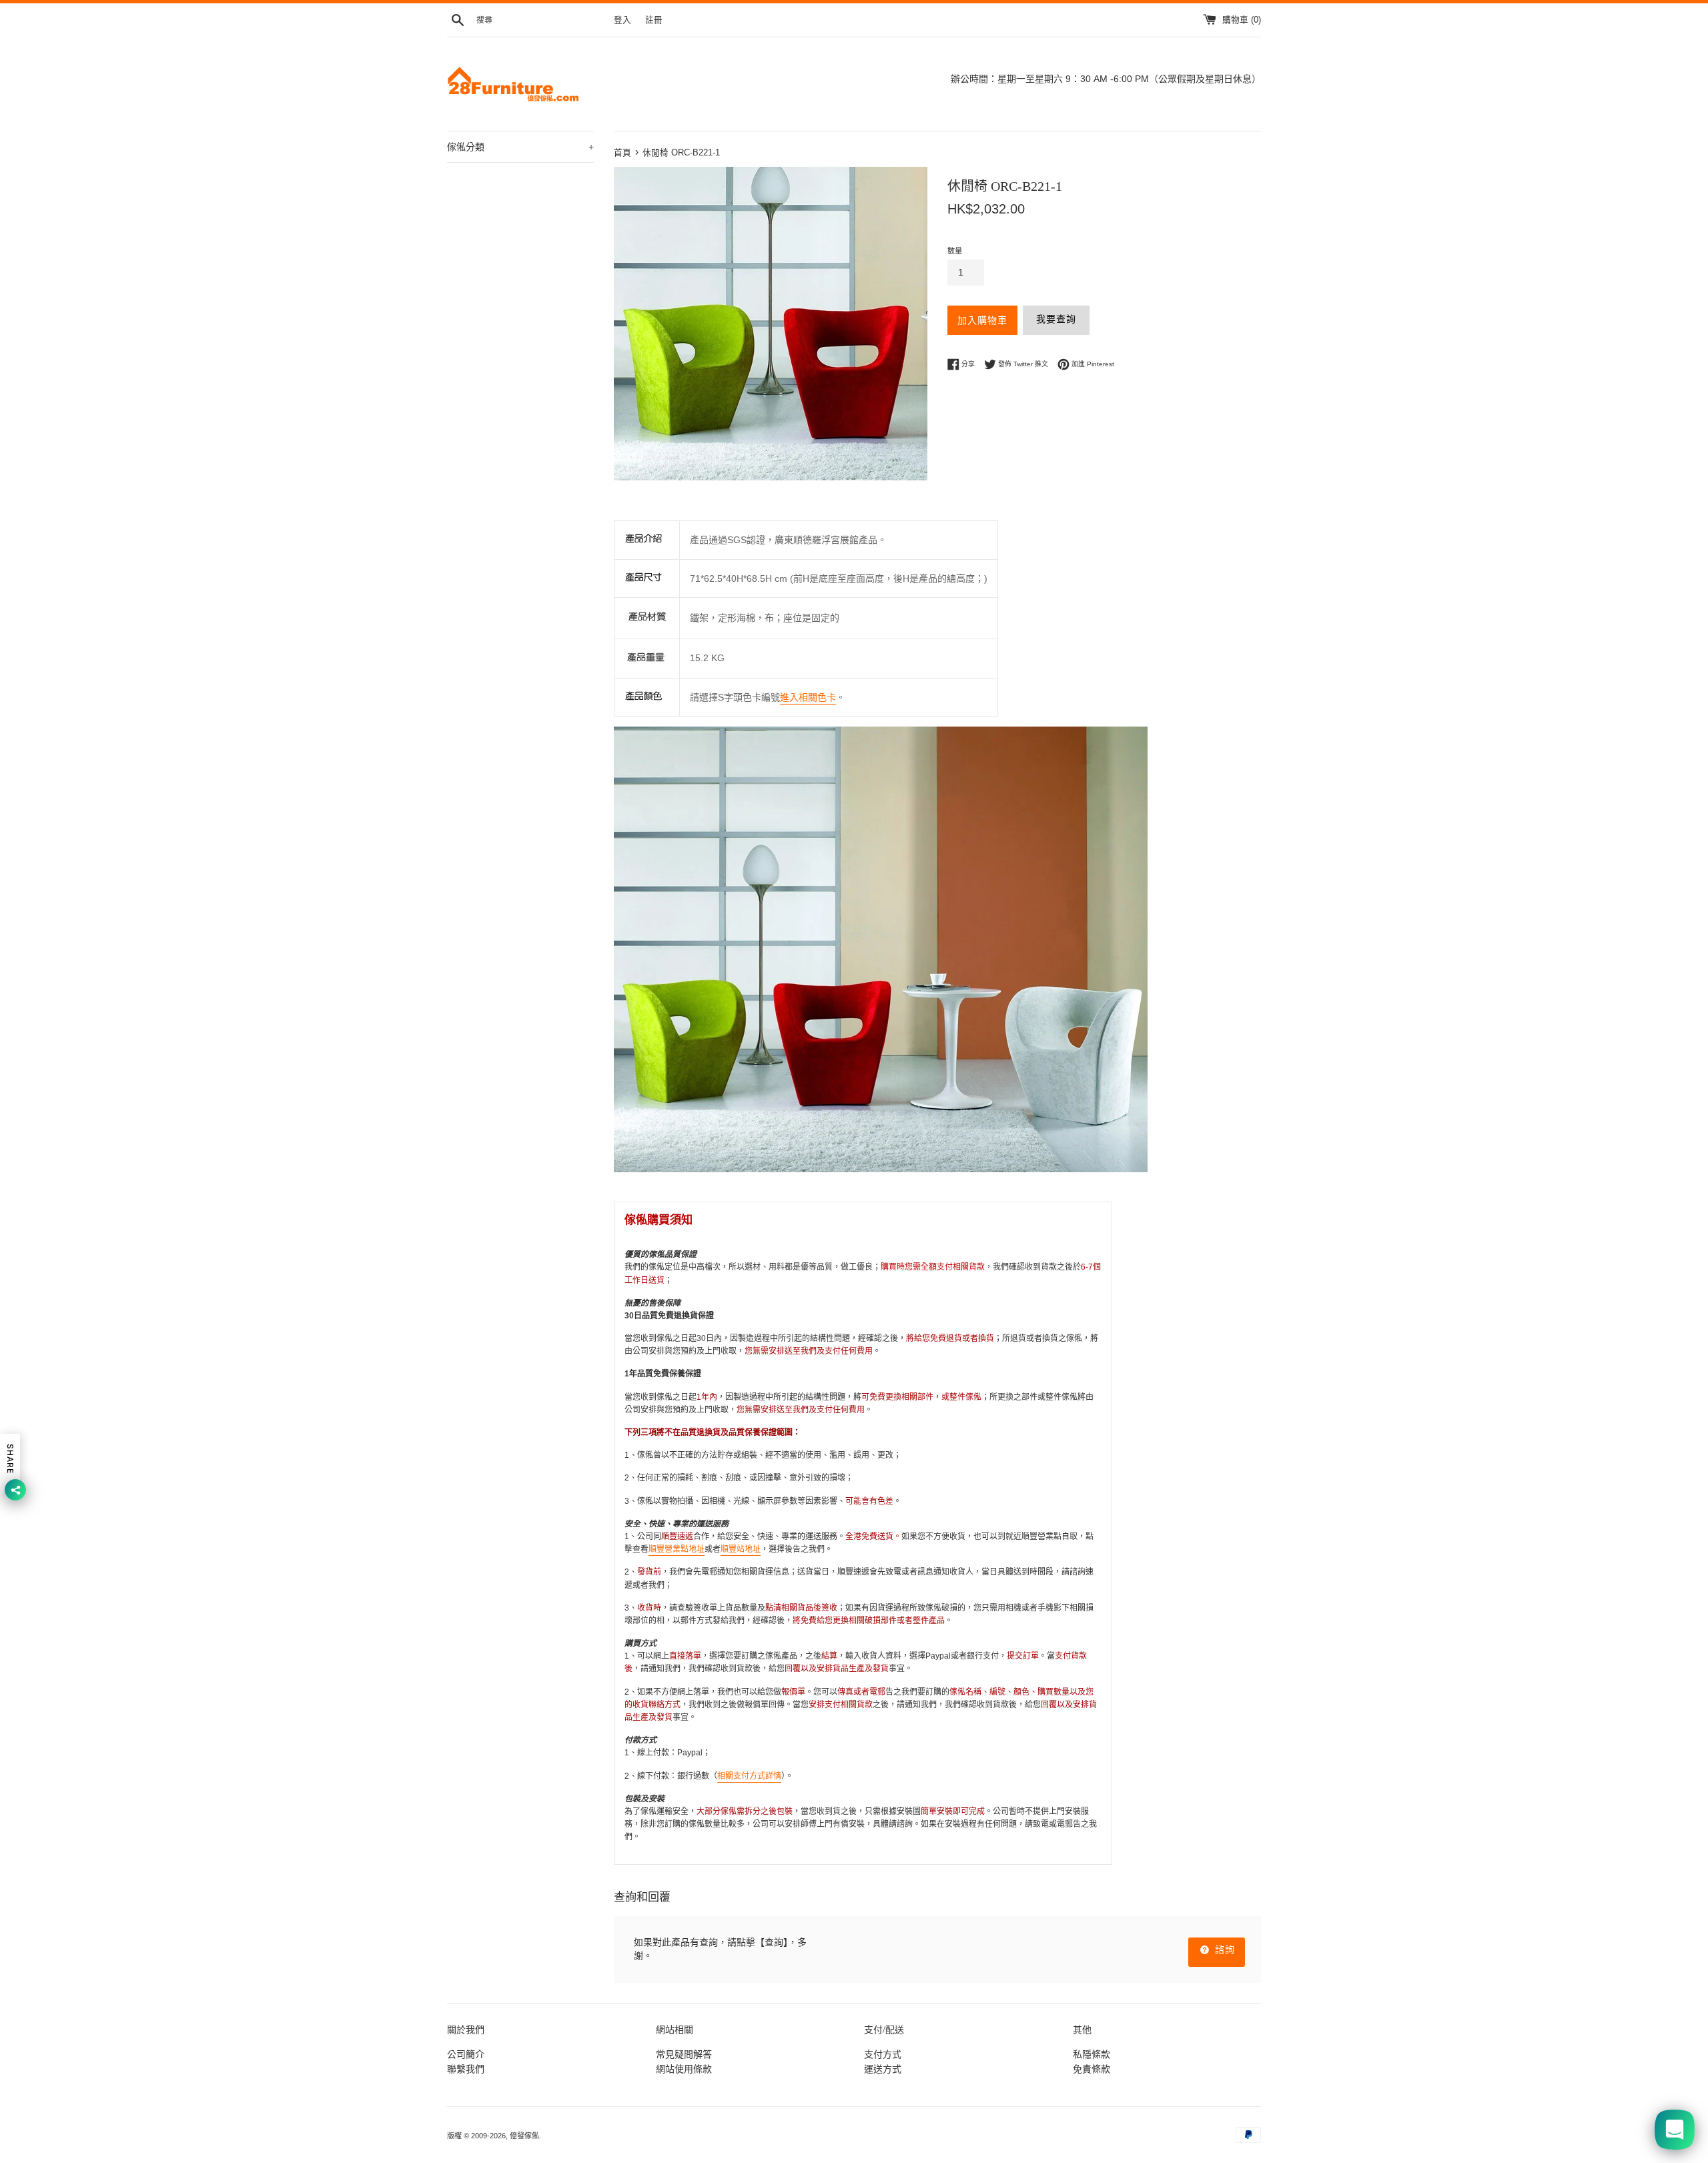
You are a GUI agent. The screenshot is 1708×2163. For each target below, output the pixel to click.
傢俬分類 (520, 147)
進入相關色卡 (808, 697)
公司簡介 (466, 2054)
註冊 (654, 20)
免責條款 (1092, 2069)
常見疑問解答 (684, 2054)
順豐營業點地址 (677, 1549)
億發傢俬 (524, 2136)
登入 (622, 20)
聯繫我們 (466, 2069)
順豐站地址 (741, 1549)
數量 (955, 251)
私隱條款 (1092, 2054)
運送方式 (883, 2069)
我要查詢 (1056, 319)
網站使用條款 (684, 2069)
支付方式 (883, 2054)
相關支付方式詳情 (749, 1776)
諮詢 (1223, 1950)
